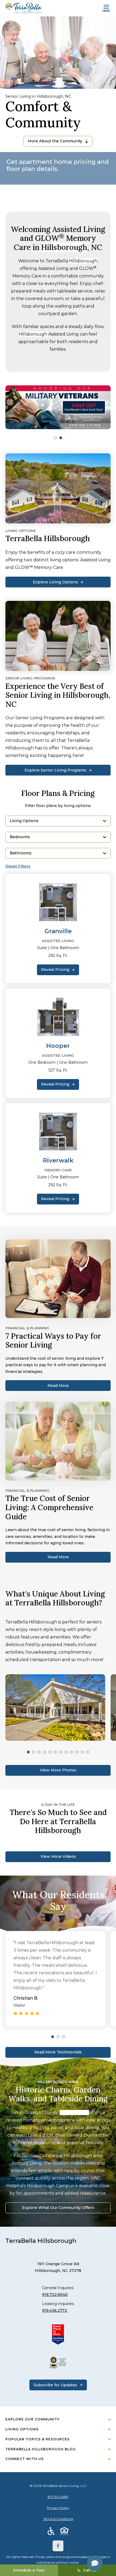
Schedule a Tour (29, 2570)
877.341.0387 (58, 2497)
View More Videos (58, 1856)
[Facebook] (58, 2546)
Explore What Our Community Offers (58, 2208)
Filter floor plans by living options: (58, 806)
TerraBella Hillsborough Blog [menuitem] (41, 2449)
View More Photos (58, 1770)
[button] (55, 438)
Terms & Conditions (58, 2519)
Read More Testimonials (58, 2052)
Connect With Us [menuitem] (25, 2459)
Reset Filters (18, 866)
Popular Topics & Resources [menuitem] (37, 2439)
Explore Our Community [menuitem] (33, 2419)
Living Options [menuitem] (22, 2429)
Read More (58, 1386)
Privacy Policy (58, 2508)
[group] (58, 407)
